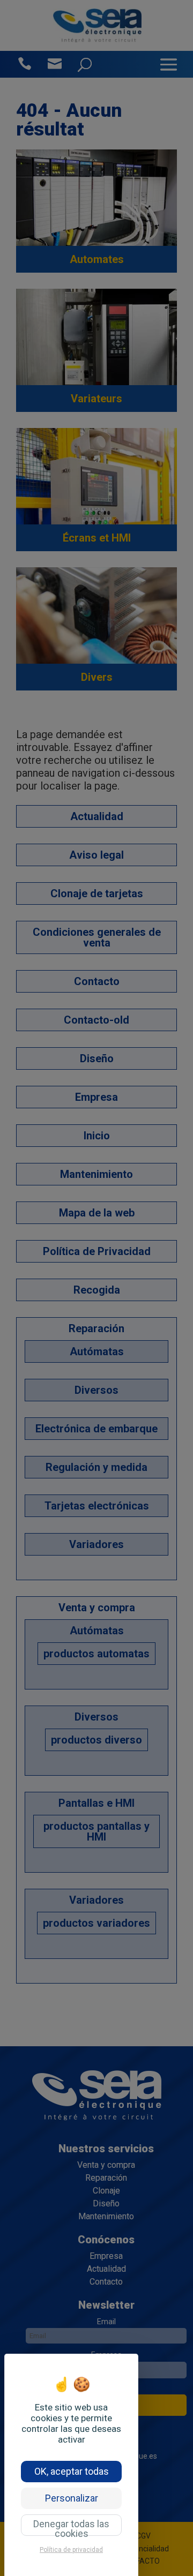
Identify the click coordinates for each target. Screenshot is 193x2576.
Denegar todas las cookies (71, 2527)
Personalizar (72, 2498)
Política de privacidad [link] (71, 2550)
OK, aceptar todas (72, 2471)
